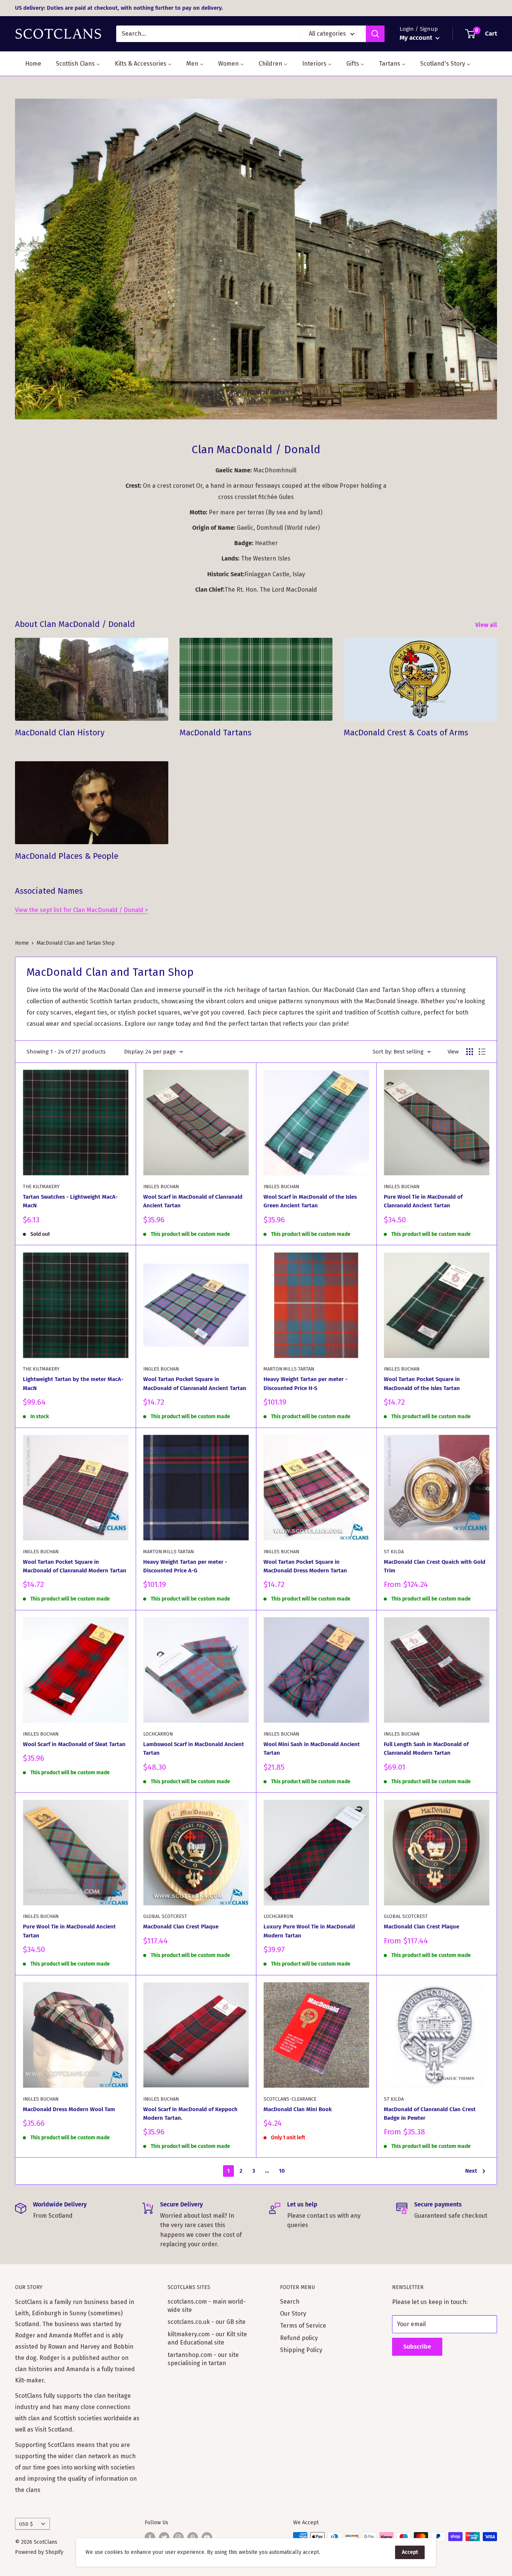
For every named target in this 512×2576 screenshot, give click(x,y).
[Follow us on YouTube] (207, 2537)
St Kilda (394, 1552)
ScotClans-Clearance (290, 2099)
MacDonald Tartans (216, 733)
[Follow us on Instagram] (178, 2537)
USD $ (26, 2524)
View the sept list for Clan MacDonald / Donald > (82, 910)
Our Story (293, 2314)
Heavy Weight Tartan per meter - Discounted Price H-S (305, 1383)
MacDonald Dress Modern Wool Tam (69, 2109)
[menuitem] (28, 64)
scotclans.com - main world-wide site (207, 2306)
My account (417, 38)
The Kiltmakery (41, 1187)
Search (290, 2302)
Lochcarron (158, 1734)
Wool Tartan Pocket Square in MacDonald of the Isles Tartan (422, 1383)
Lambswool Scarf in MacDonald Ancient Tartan (194, 1749)
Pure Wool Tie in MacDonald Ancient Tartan (69, 1931)
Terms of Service (303, 2326)
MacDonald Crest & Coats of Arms (406, 733)
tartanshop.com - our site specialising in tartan (203, 2359)
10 (282, 2171)
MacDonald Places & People (67, 856)
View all (487, 625)
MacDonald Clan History (60, 733)
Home (22, 943)
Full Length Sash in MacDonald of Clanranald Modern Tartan (426, 1749)
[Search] (375, 34)
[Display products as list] (482, 1052)
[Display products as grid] (470, 1052)
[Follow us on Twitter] (164, 2537)
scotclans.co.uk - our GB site (207, 2322)
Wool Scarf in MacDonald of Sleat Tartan (74, 1744)
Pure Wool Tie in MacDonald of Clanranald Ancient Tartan (423, 1201)
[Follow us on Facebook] (150, 2537)
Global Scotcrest (165, 1916)
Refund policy (299, 2338)
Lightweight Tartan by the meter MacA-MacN (73, 1383)
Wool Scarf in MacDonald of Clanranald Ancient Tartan (193, 1201)
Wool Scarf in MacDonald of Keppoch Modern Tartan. (190, 2114)
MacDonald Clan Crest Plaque (181, 1927)
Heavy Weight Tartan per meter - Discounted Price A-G (185, 1566)
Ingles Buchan (161, 1187)
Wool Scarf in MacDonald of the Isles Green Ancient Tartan (310, 1201)
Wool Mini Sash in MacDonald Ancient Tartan (312, 1749)
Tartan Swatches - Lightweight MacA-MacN (70, 1201)
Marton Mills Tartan (289, 1369)
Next (471, 2171)
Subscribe (417, 2347)
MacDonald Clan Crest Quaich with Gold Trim (435, 1566)
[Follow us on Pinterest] (193, 2537)
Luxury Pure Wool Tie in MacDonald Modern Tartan (309, 1931)
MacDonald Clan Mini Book (298, 2109)
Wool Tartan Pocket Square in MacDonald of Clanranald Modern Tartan (75, 1566)
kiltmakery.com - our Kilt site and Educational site (207, 2338)
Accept (410, 2552)
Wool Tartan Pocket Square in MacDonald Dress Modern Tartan (305, 1566)
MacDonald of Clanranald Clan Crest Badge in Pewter (430, 2114)
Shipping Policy (301, 2350)
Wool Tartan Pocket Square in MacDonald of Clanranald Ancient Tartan (195, 1383)
